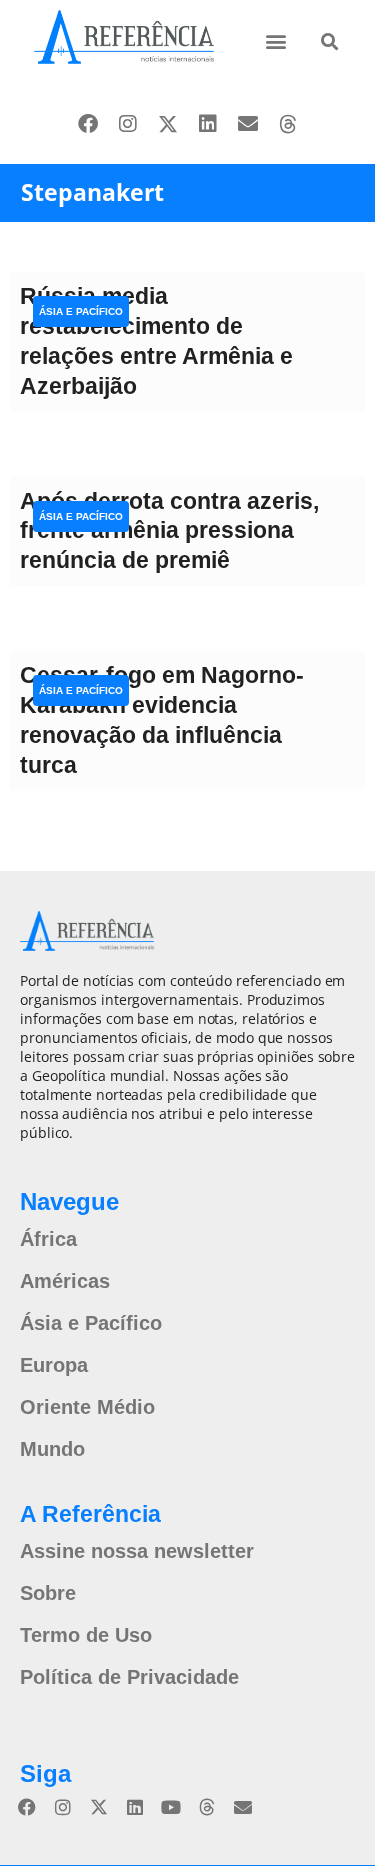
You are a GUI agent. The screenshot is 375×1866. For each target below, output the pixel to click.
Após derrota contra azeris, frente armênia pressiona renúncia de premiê (169, 531)
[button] (276, 40)
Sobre (48, 1593)
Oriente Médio (87, 1407)
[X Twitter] (168, 124)
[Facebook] (88, 124)
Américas (65, 1281)
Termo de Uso (86, 1635)
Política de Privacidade (129, 1677)
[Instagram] (128, 124)
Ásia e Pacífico (81, 311)
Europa (54, 1365)
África (48, 1239)
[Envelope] (248, 124)
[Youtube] (171, 1807)
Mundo (52, 1449)
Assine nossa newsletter (137, 1551)
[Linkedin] (208, 124)
